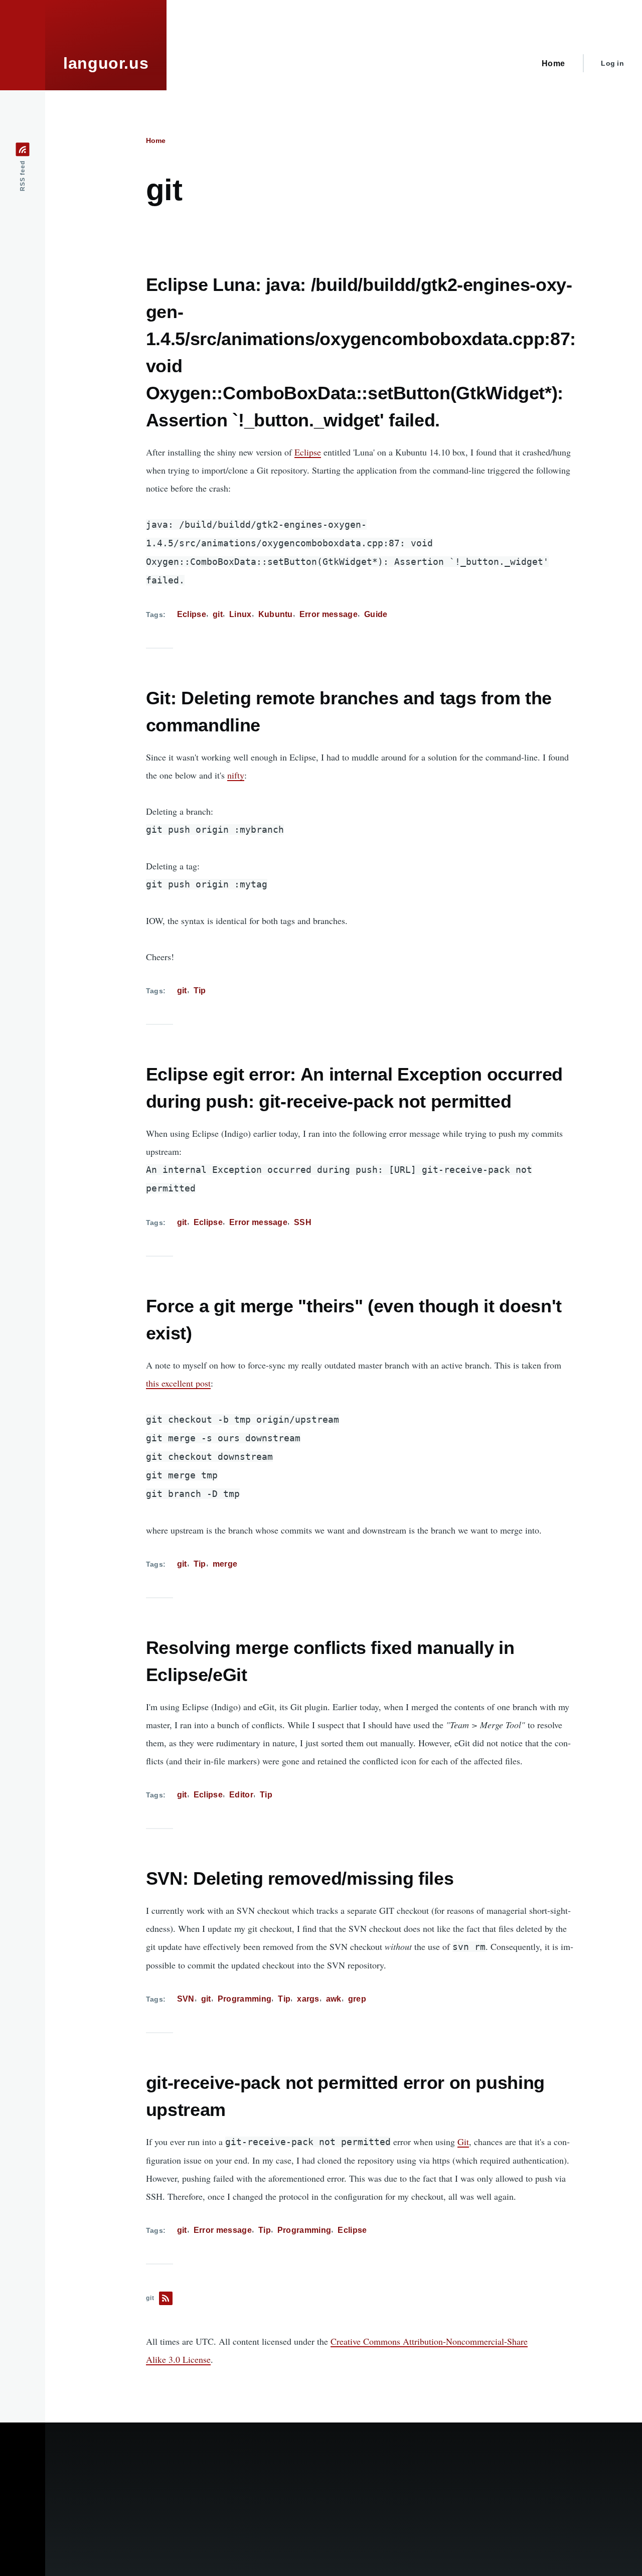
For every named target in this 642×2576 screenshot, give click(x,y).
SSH (303, 1222)
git (218, 614)
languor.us (106, 63)
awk (334, 1999)
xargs (308, 1999)
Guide (376, 614)
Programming (245, 1999)
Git (463, 2142)
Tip (200, 991)
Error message (329, 614)
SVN (186, 1999)
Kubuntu (276, 614)
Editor (241, 1795)
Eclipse (308, 452)
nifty (236, 775)
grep (357, 1999)
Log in (612, 63)
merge (225, 1564)
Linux (240, 614)
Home (156, 140)
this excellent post (178, 1383)
